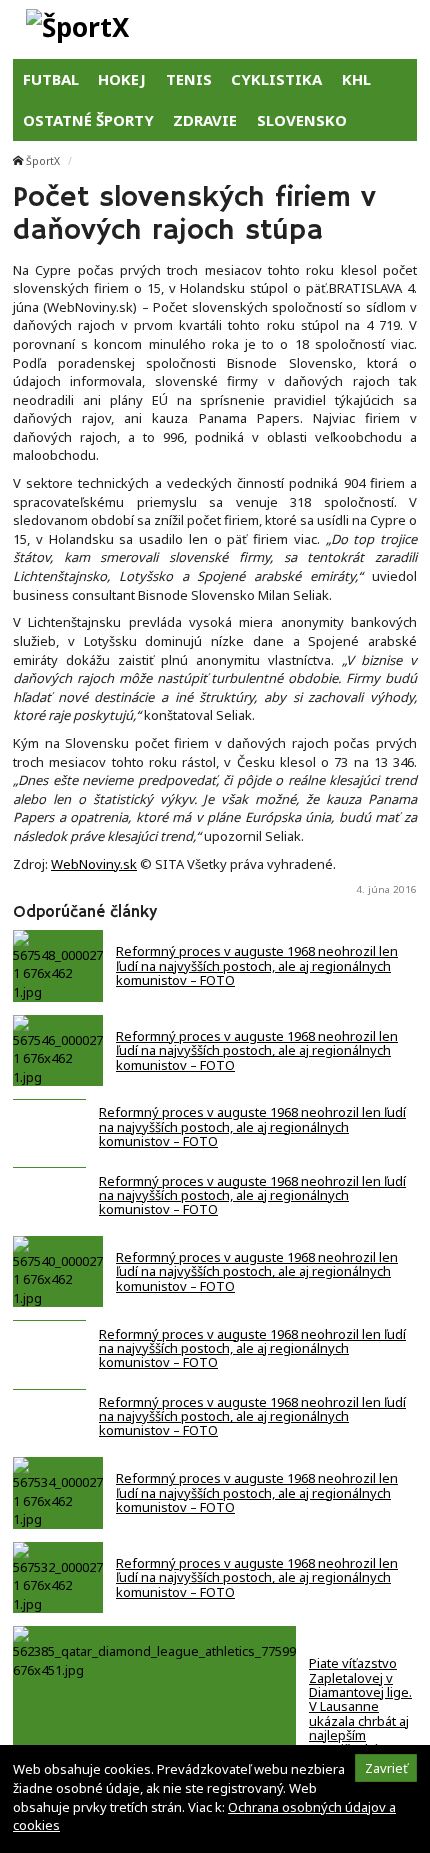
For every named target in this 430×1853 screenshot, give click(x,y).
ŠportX (43, 161)
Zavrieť (386, 1768)
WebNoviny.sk (94, 864)
